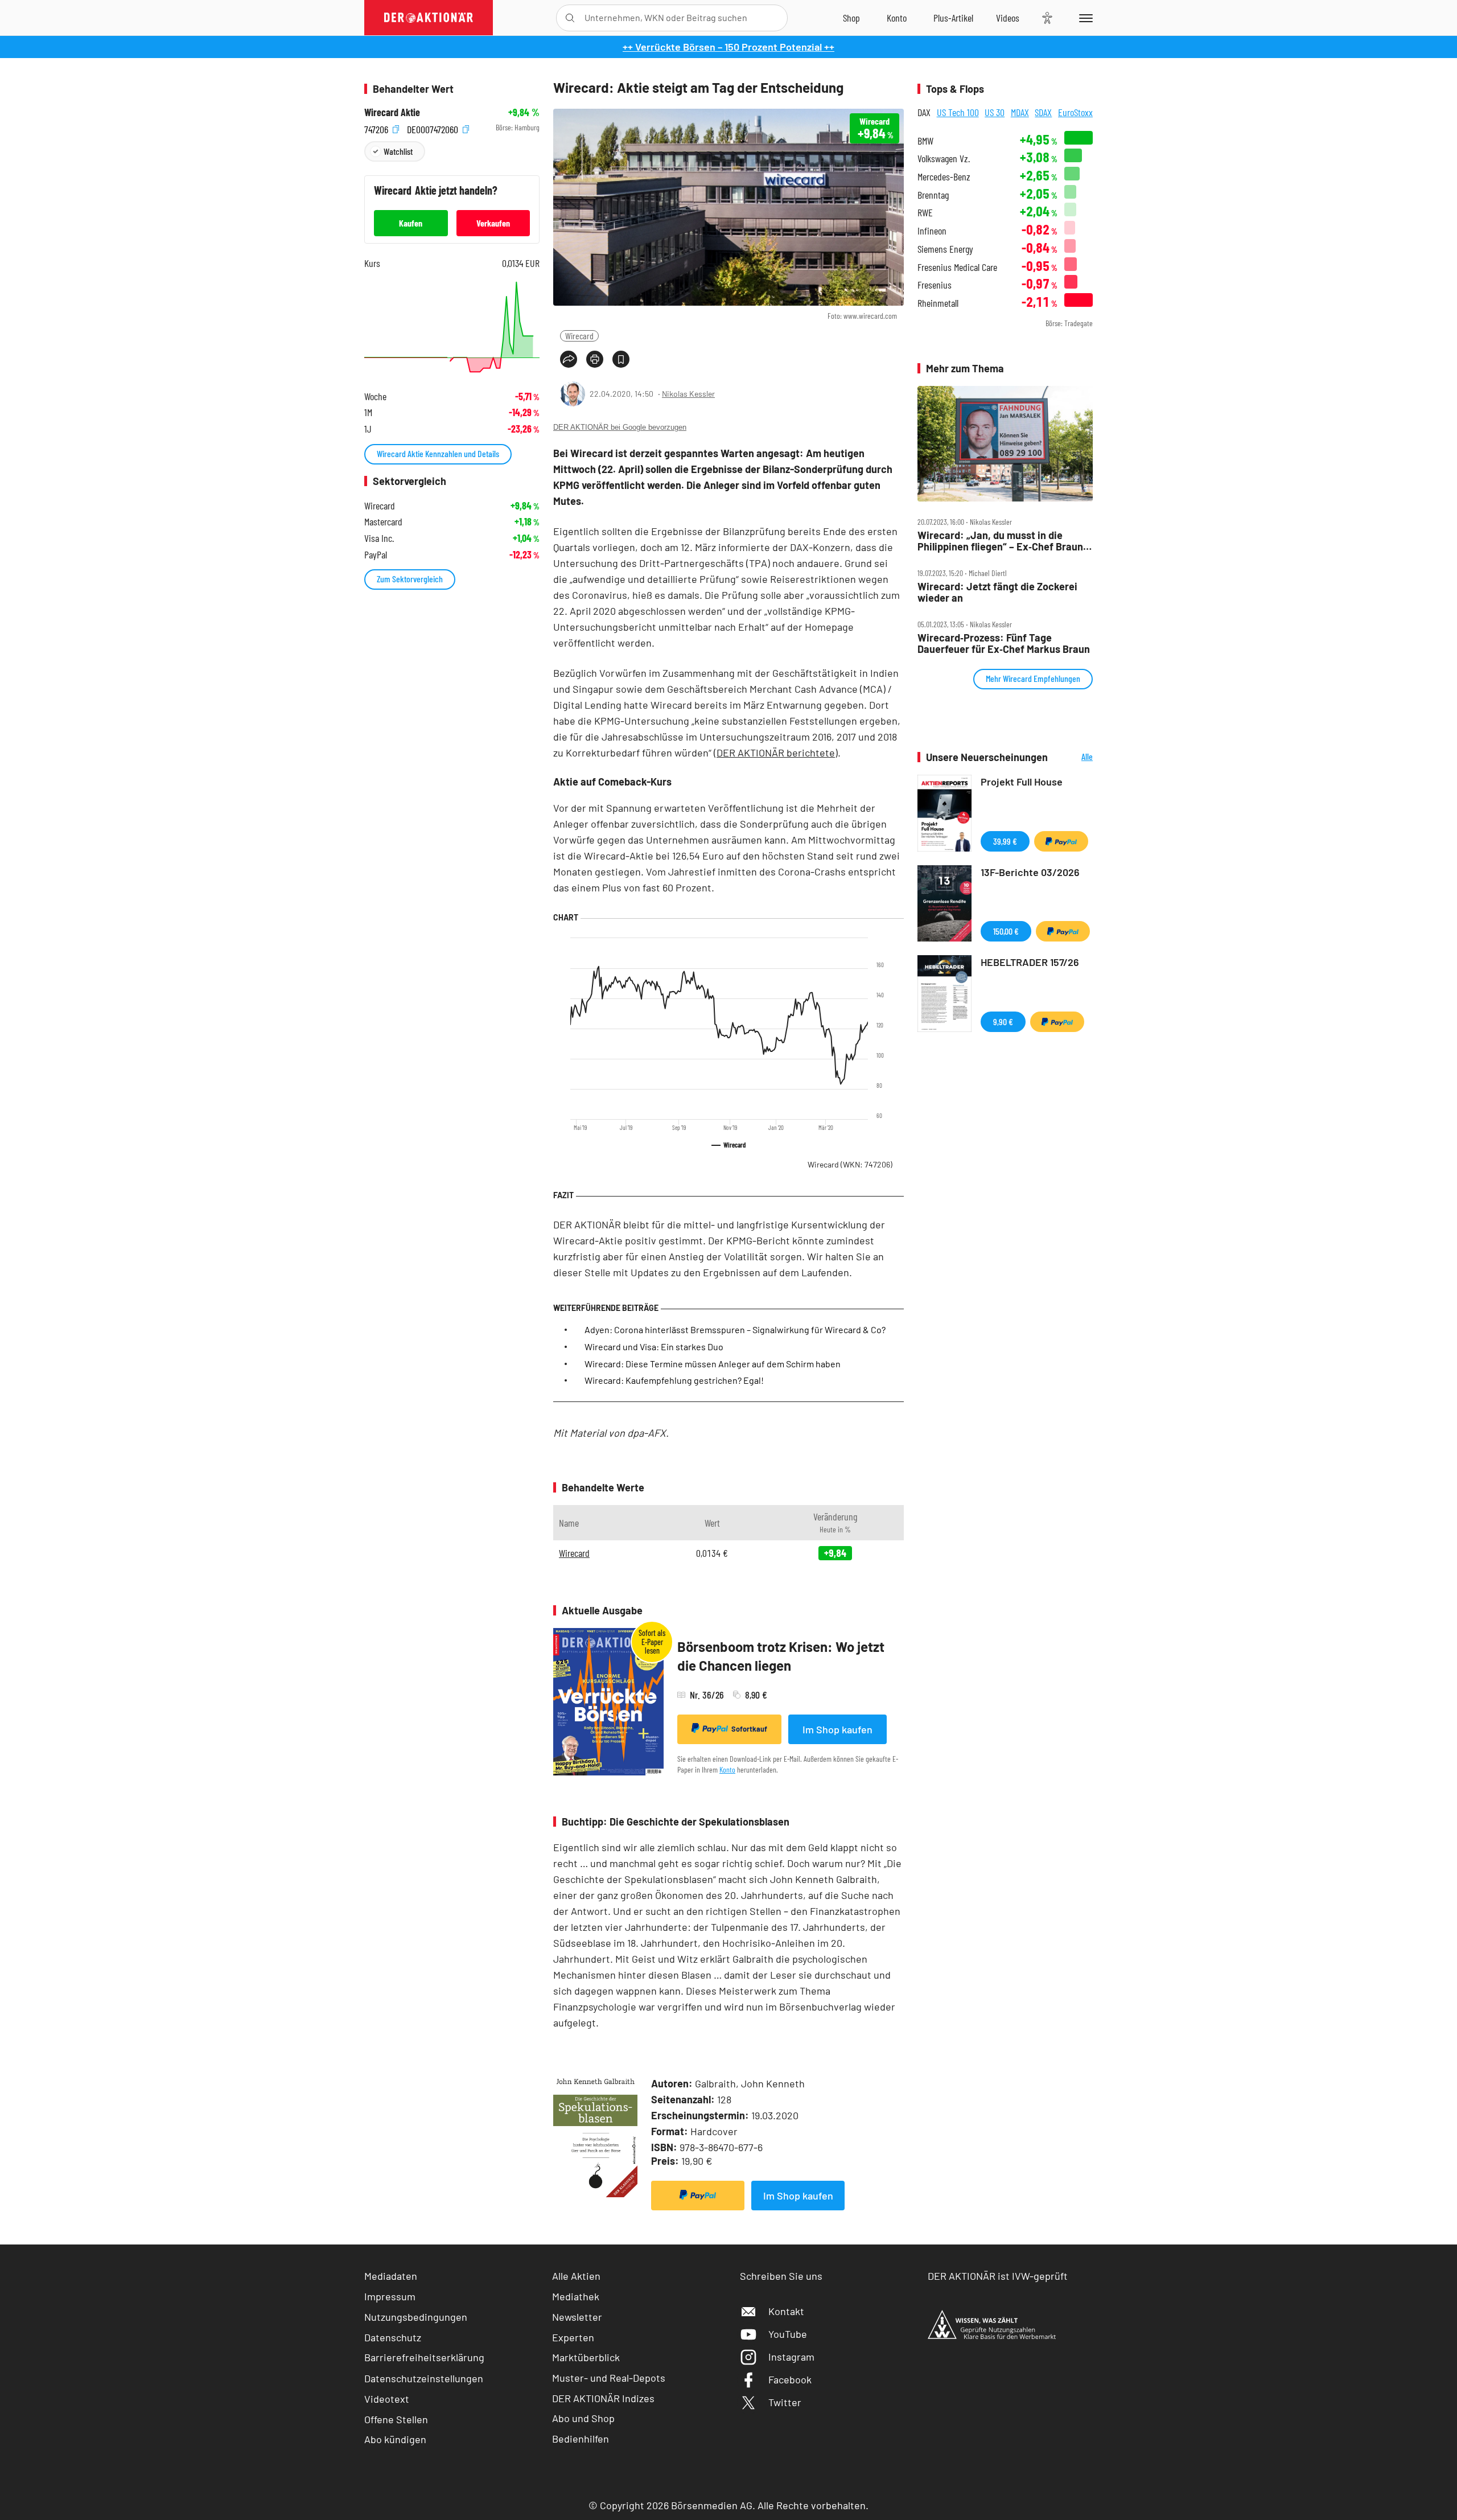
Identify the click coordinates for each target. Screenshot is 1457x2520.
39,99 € (1005, 841)
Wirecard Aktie (392, 112)
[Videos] (1008, 18)
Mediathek (576, 2296)
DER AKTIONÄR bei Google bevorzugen (620, 427)
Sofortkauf (749, 1729)
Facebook (790, 2379)
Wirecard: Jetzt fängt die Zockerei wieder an (997, 592)
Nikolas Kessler (688, 394)
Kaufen (411, 223)
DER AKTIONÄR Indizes (603, 2398)
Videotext (387, 2399)
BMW (925, 141)
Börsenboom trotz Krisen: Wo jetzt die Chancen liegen (781, 1656)
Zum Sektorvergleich (410, 579)
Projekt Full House (1022, 782)
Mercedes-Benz (944, 177)
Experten (573, 2337)
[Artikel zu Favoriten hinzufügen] (621, 359)
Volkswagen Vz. (944, 159)
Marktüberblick (586, 2357)
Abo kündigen (395, 2439)
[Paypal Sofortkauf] (698, 2196)
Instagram (791, 2357)
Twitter (785, 2402)
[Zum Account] (897, 18)
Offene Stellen (396, 2419)
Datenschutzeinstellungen (424, 2378)
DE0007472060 (434, 128)
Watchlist (398, 151)
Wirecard (579, 336)
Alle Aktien (576, 2276)
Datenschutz (393, 2337)
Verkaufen (493, 223)
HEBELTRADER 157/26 (1030, 962)
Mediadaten (391, 2276)
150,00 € (1006, 931)
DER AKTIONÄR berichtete (776, 753)
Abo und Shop (583, 2418)
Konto (727, 1769)
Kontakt (786, 2311)
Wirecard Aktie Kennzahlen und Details (438, 453)
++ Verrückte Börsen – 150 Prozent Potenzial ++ (728, 47)
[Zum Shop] (851, 18)
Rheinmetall (938, 303)
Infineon (932, 231)
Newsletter (577, 2317)
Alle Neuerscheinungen (1073, 757)
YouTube (788, 2334)
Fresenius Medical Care (957, 267)
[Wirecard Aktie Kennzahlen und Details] (452, 327)
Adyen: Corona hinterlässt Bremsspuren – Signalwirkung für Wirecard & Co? (735, 1329)
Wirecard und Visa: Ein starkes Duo (654, 1347)
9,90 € (1003, 1021)
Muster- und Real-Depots (609, 2378)
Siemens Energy (945, 249)
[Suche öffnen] (570, 18)
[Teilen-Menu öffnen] (569, 359)
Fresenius (935, 285)
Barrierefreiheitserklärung (424, 2357)
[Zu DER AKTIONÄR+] (953, 18)
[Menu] (1084, 18)
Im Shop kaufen (837, 1729)
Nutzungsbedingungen (416, 2317)
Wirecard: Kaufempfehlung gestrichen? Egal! (674, 1380)
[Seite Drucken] (595, 359)
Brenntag (933, 195)
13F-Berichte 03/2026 (1030, 872)
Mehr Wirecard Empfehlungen (1033, 678)
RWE (925, 213)
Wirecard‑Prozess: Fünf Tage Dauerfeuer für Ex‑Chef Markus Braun (1004, 644)
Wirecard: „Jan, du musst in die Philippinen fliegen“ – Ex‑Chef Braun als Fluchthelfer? (1000, 541)
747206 (377, 128)
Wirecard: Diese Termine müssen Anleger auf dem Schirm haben (713, 1364)
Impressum (390, 2296)
